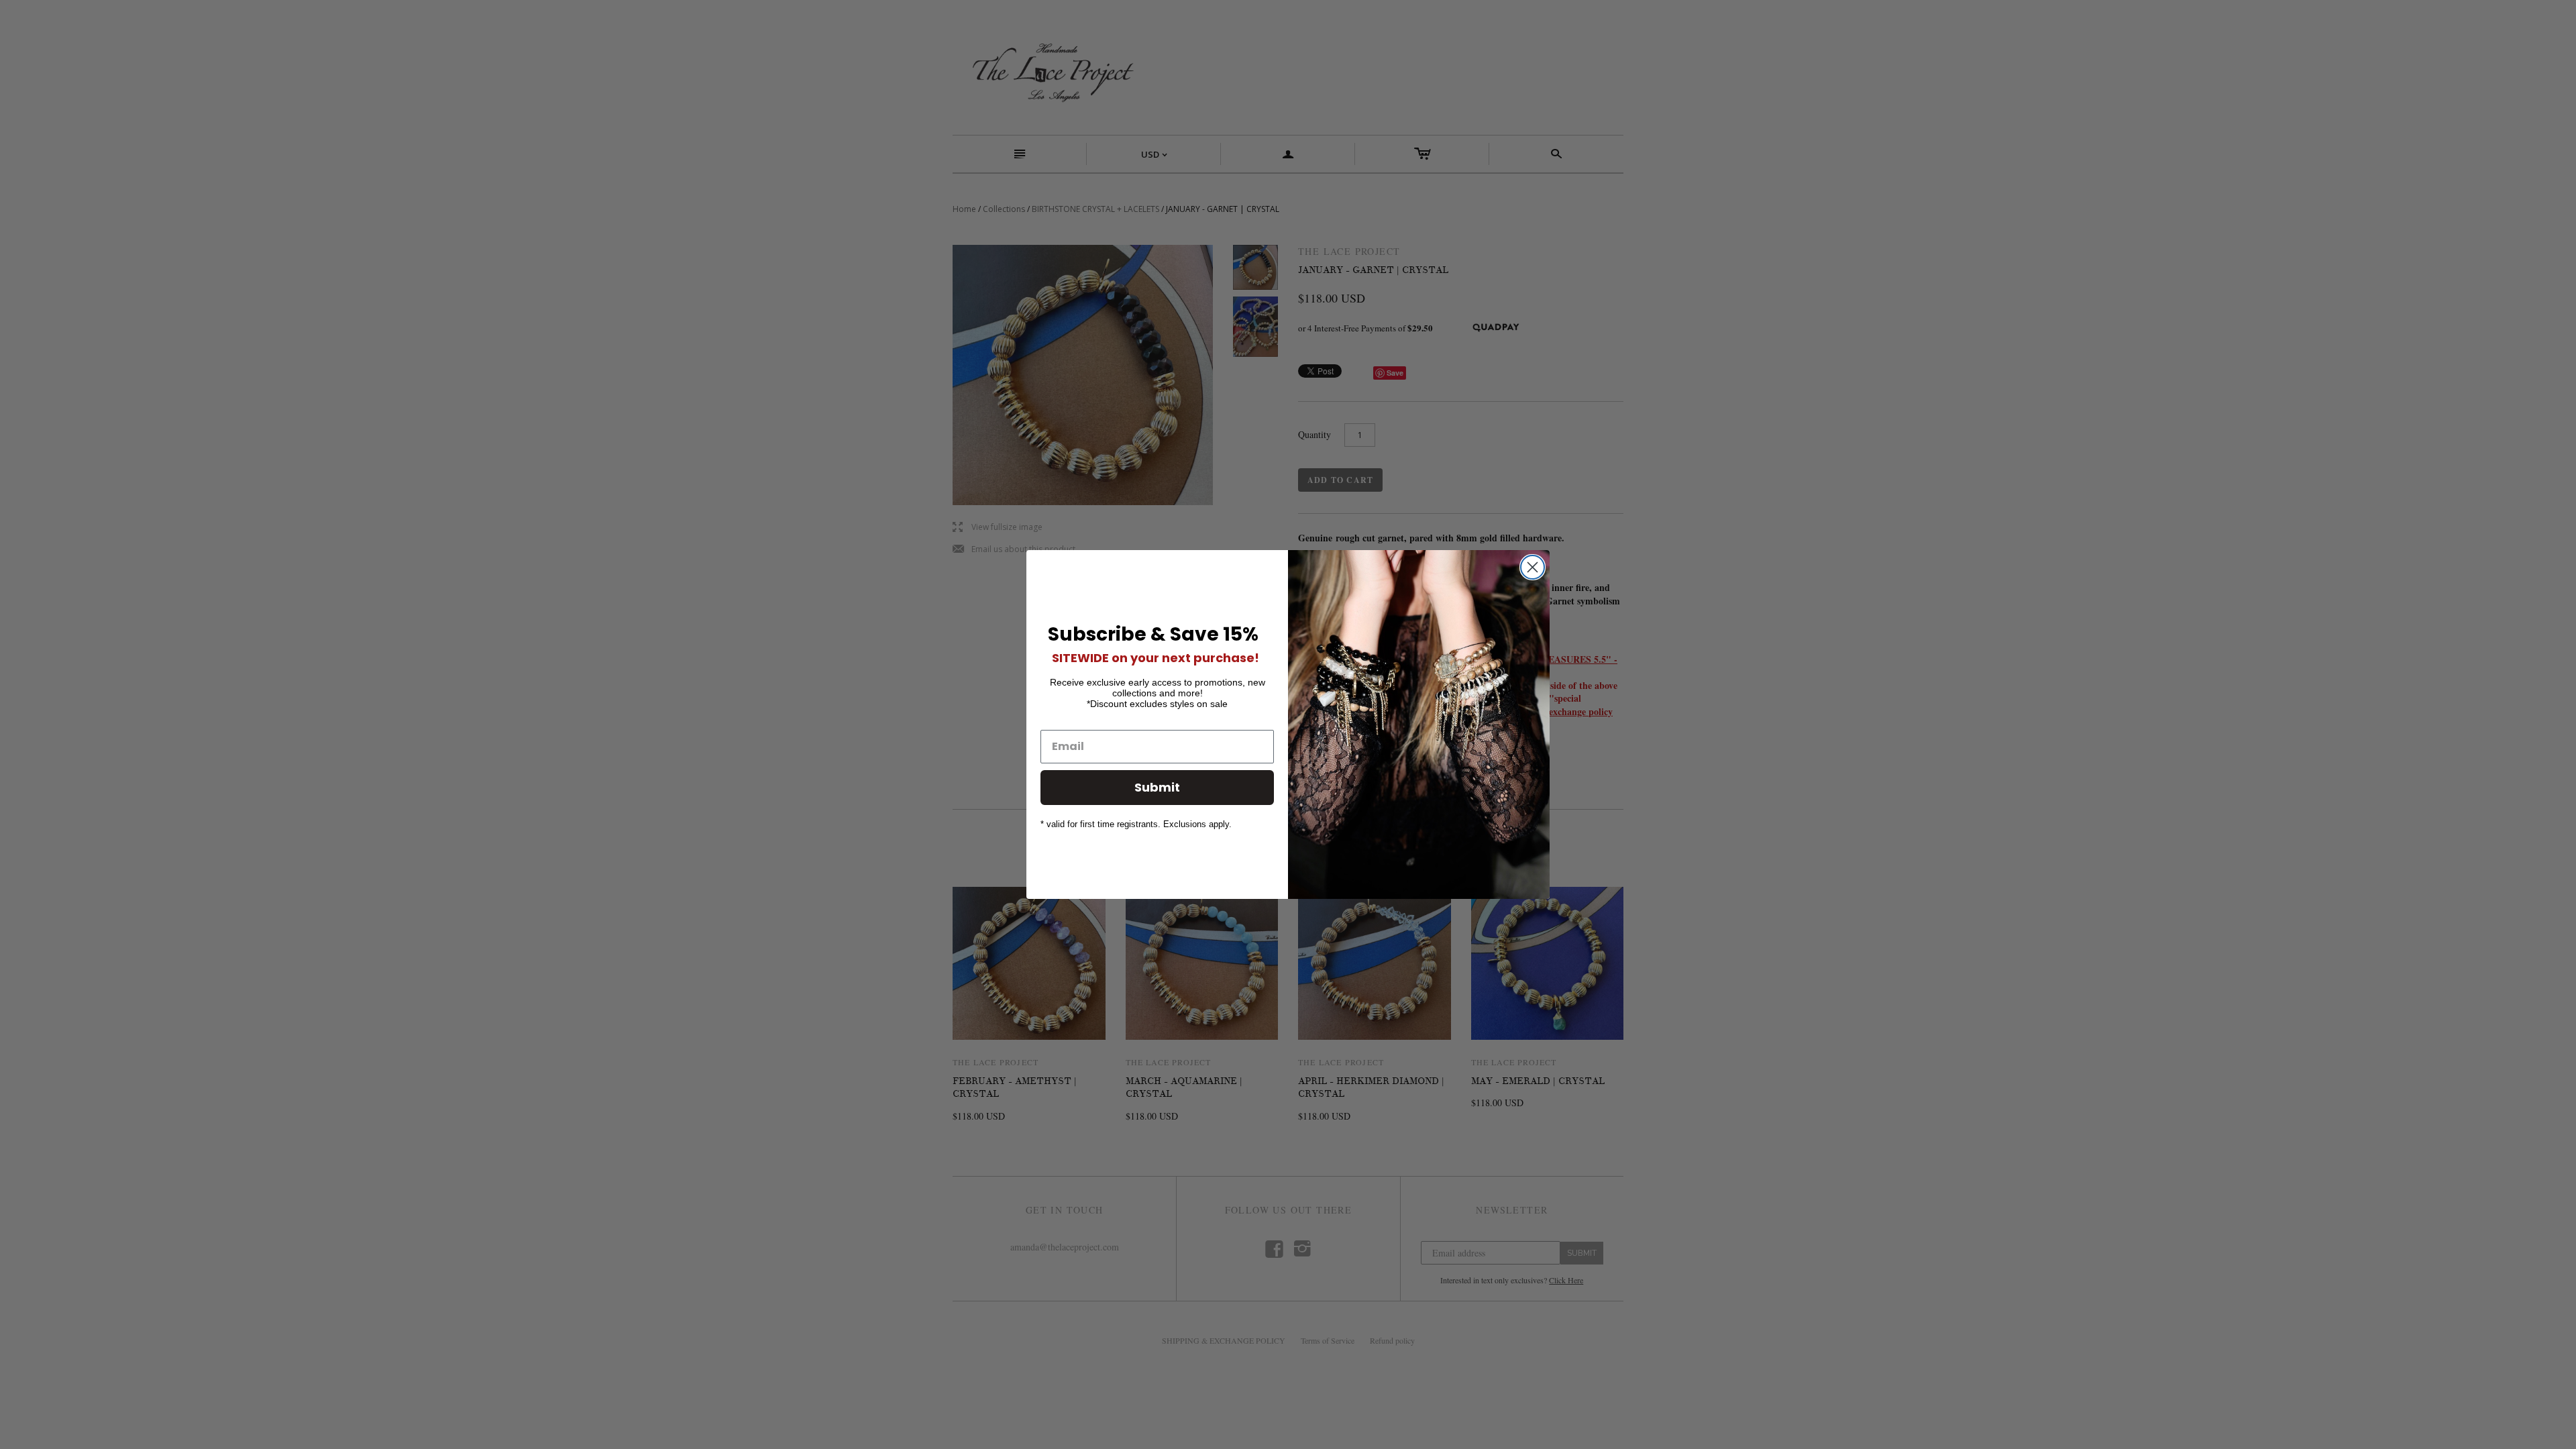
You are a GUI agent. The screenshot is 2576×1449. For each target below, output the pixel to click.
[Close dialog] (1533, 567)
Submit (1157, 787)
